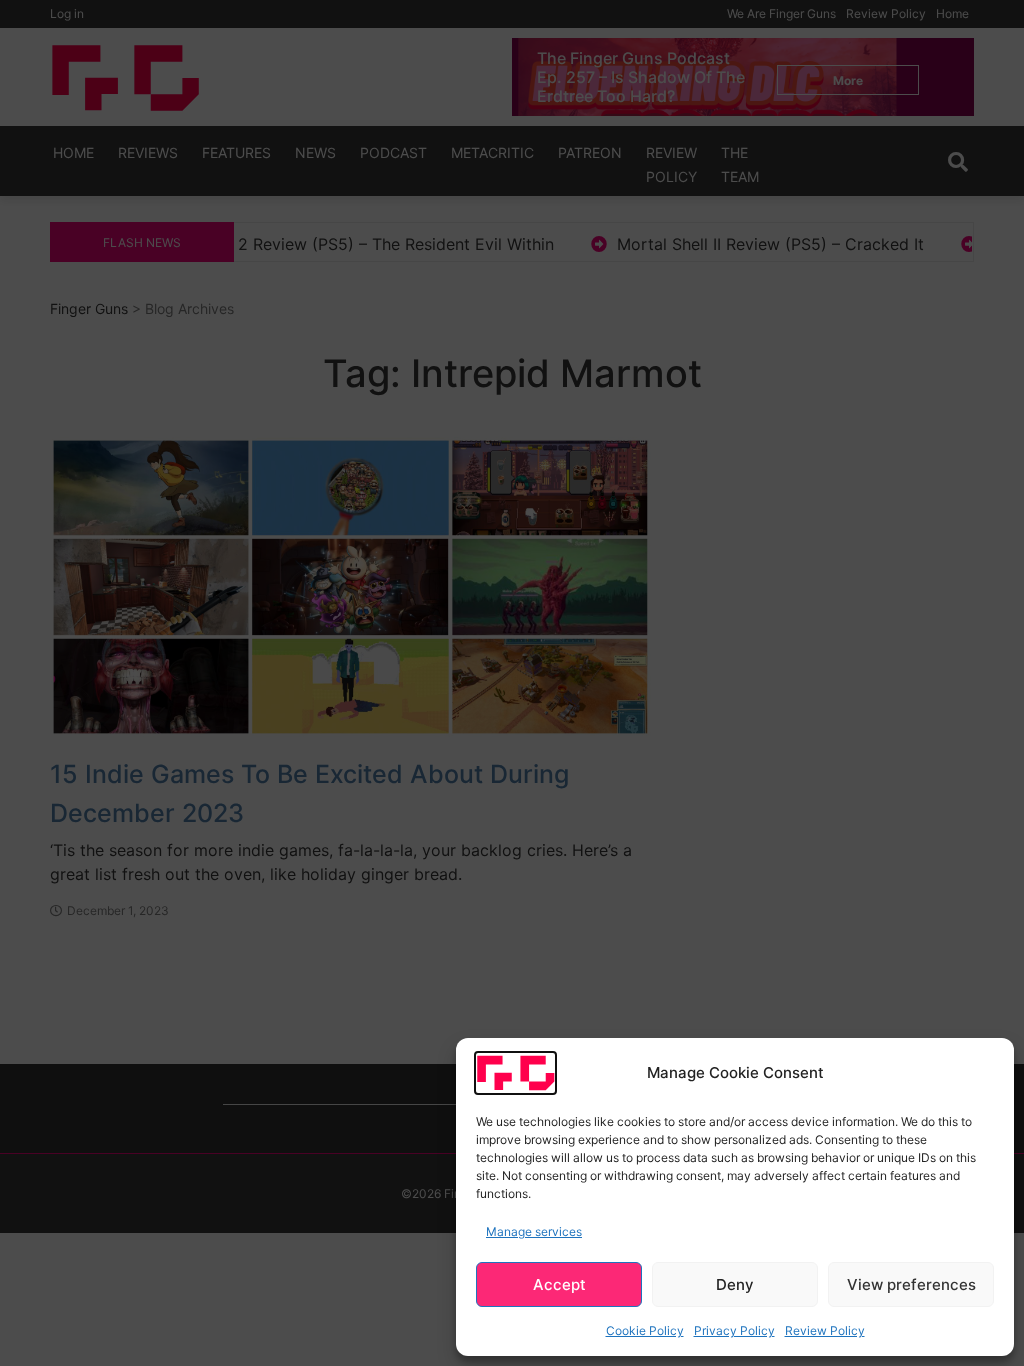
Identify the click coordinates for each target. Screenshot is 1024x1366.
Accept (559, 1284)
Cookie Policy (645, 1330)
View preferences (911, 1284)
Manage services (534, 1231)
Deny (735, 1284)
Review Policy (825, 1330)
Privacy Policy (734, 1330)
